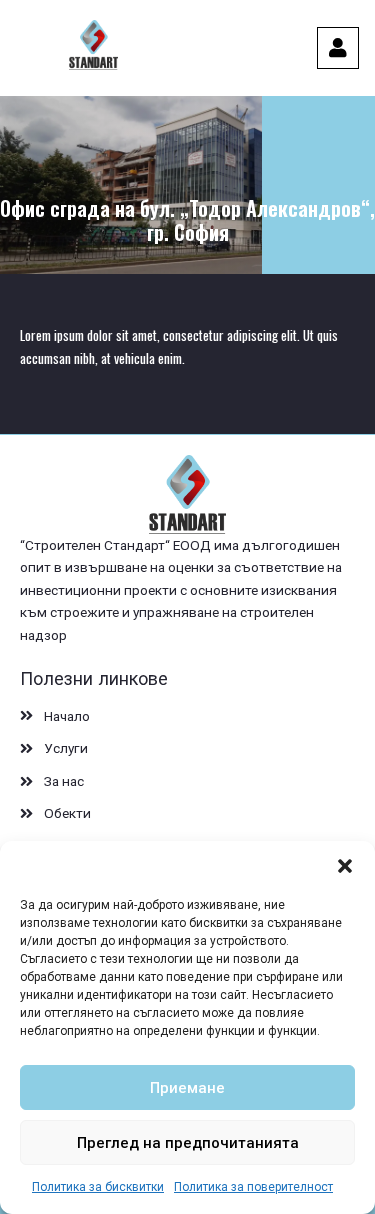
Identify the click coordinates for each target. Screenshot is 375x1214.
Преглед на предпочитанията (188, 1143)
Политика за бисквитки (98, 1187)
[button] (345, 866)
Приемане (187, 1088)
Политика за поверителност (253, 1187)
